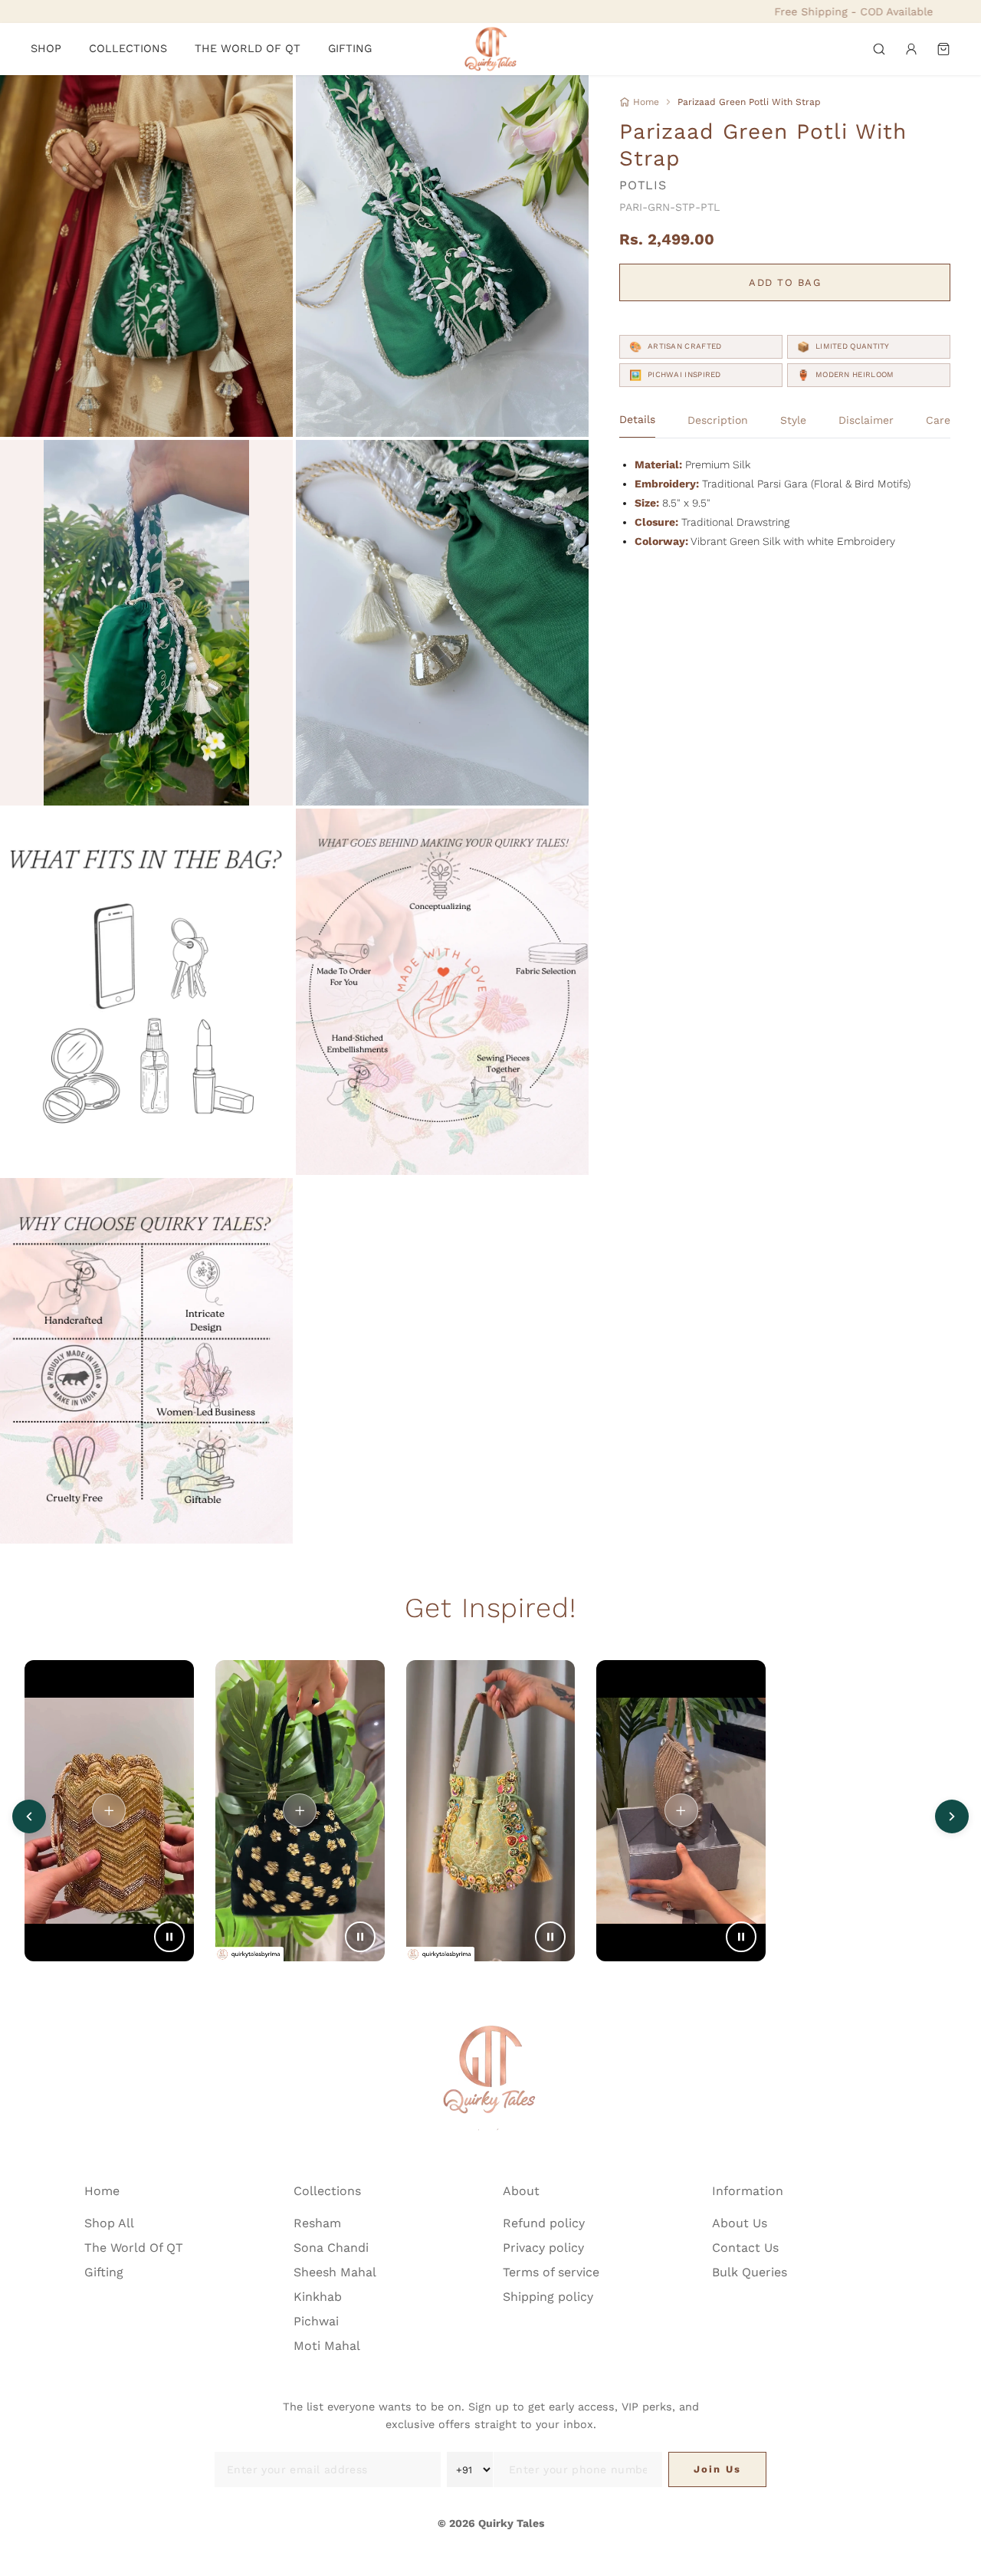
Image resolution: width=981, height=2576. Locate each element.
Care (938, 420)
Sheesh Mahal (335, 2272)
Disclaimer (866, 420)
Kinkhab (318, 2297)
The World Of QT (134, 2248)
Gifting (104, 2272)
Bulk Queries (750, 2272)
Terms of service (551, 2272)
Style (793, 420)
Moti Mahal (327, 2346)
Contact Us (745, 2248)
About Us (740, 2223)
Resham (317, 2223)
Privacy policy (543, 2248)
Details (637, 420)
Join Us (717, 2469)
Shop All (109, 2223)
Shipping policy (548, 2297)
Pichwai (316, 2321)
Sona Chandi (331, 2248)
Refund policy (544, 2223)
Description (718, 420)
